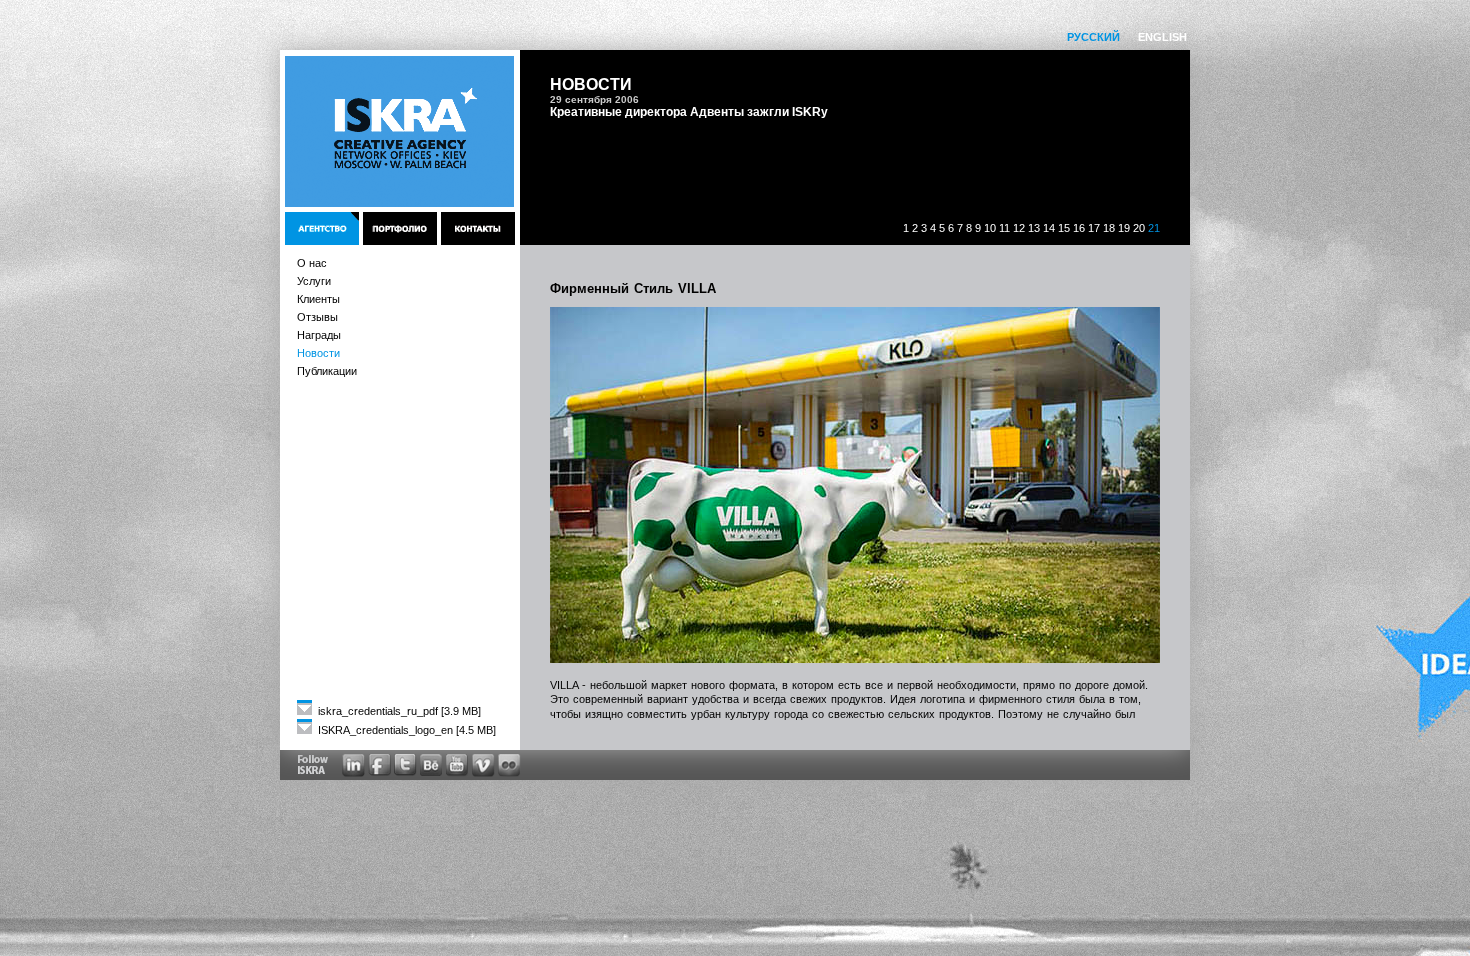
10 (990, 228)
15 (1064, 228)
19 (1124, 228)
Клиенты (318, 299)
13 (1034, 228)
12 (1019, 228)
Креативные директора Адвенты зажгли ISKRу (689, 112)
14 (1049, 228)
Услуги (314, 281)
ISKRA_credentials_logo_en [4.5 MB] (405, 730)
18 (1109, 228)
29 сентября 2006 (594, 99)
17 (1094, 228)
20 (1139, 228)
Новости (318, 353)
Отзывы (317, 317)
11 (1004, 228)
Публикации (327, 371)
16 (1079, 228)
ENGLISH (1162, 37)
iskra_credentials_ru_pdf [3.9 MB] (398, 711)
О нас (312, 263)
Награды (319, 335)
